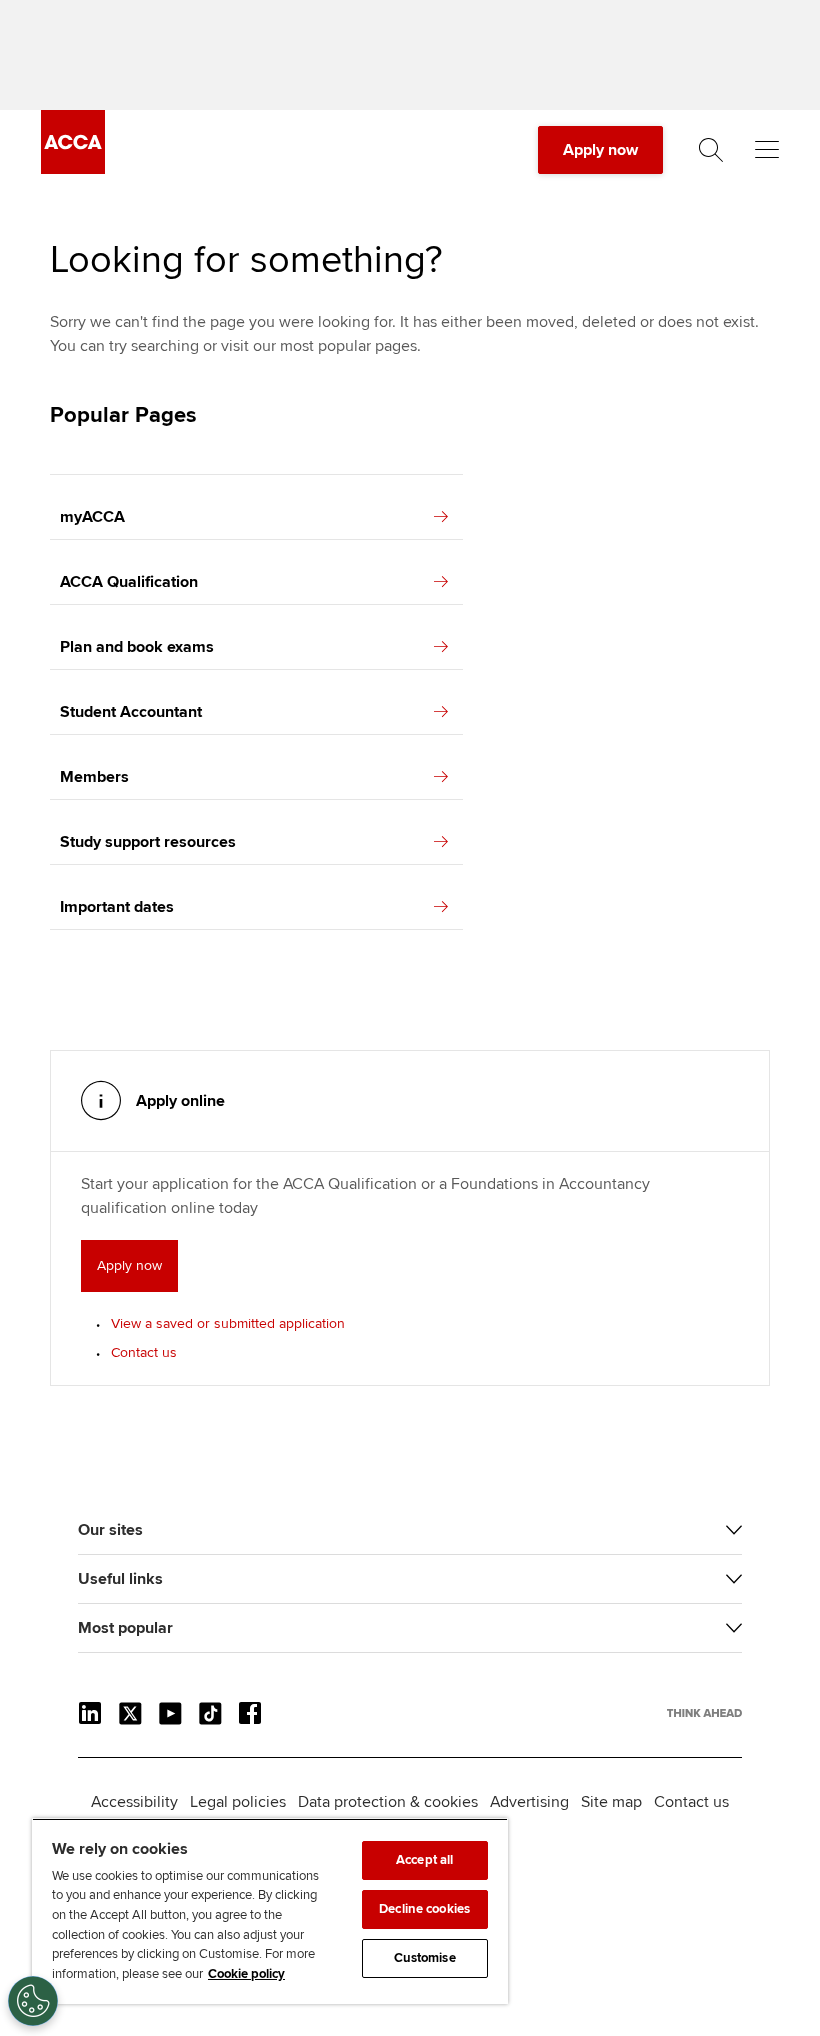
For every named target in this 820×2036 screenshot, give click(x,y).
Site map (611, 1802)
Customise (425, 1958)
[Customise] (33, 2001)
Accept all (424, 1860)
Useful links (120, 1579)
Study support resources (148, 842)
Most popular (125, 1628)
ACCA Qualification (129, 582)
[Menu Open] (767, 150)
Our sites (110, 1530)
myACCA (92, 517)
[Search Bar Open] (711, 150)
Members (94, 777)
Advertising (529, 1802)
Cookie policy (246, 1974)
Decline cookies (424, 1909)
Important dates (117, 907)
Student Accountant (131, 712)
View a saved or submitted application (228, 1323)
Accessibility (134, 1802)
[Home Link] (704, 1713)
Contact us (144, 1352)
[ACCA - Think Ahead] (73, 169)
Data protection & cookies (388, 1802)
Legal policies (238, 1802)
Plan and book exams (137, 647)
